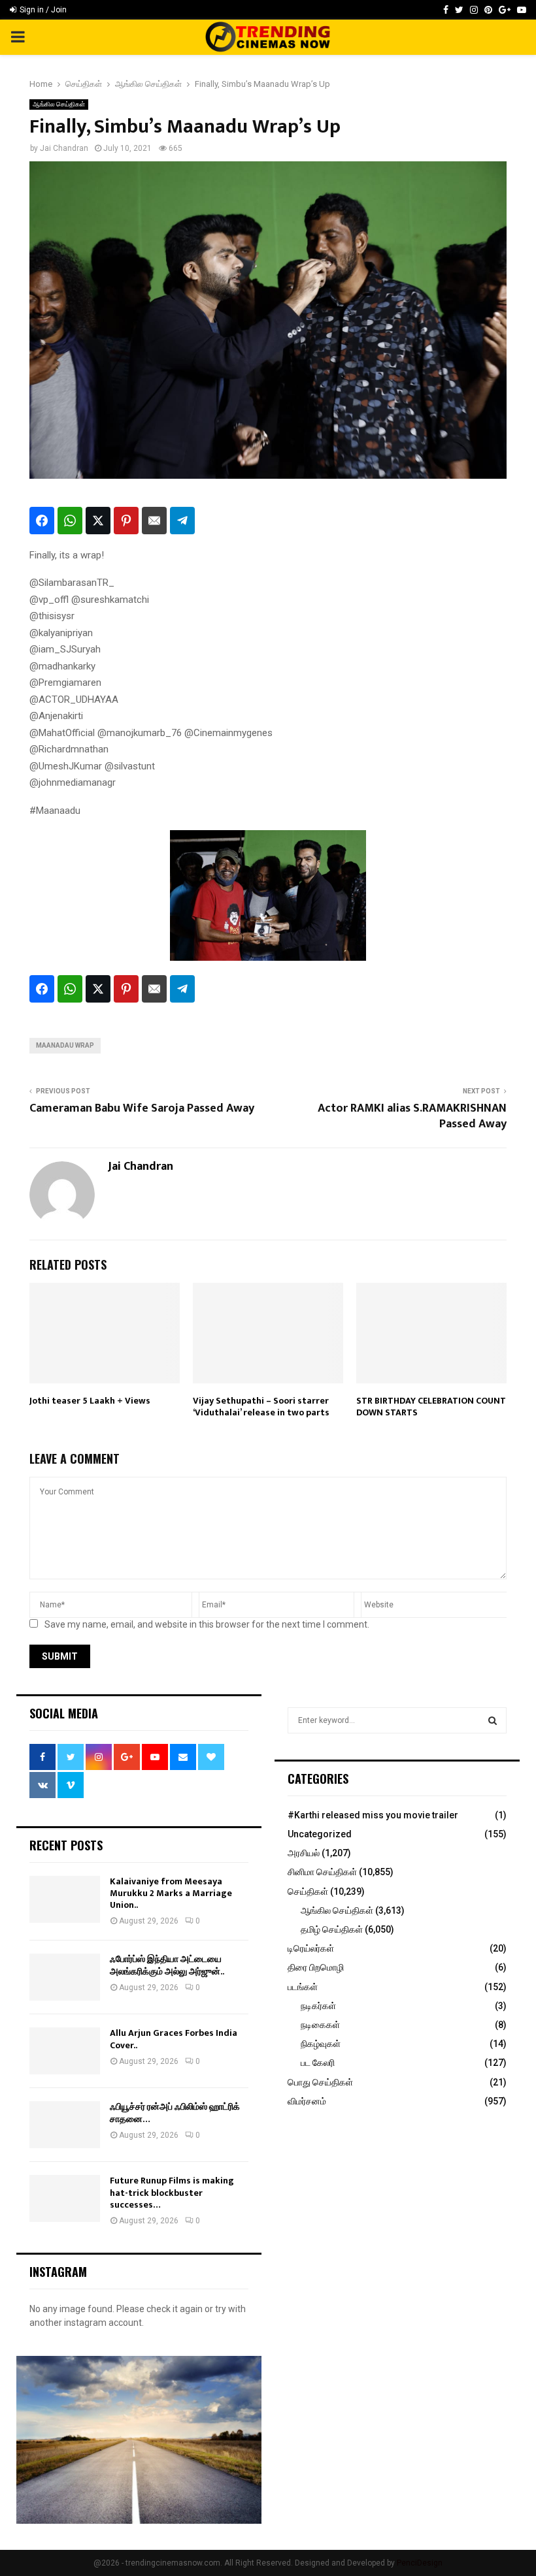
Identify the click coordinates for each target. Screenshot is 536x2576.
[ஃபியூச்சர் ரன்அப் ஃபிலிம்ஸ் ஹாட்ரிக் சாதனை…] (65, 2125)
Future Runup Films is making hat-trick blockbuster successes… (172, 2192)
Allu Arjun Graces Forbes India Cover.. (174, 2039)
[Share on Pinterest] (126, 521)
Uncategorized (320, 1834)
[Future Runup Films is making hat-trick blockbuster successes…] (65, 2198)
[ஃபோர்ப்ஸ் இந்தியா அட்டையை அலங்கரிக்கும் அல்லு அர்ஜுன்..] (65, 1977)
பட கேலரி (318, 2063)
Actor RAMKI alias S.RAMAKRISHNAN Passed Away (412, 1116)
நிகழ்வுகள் (321, 2044)
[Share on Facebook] (42, 521)
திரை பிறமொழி (316, 1967)
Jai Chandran (64, 148)
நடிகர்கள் (318, 2006)
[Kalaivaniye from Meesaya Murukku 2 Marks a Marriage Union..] (65, 1899)
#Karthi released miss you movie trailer (373, 1815)
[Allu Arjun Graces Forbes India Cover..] (65, 2051)
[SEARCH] (493, 1720)
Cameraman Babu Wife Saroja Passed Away (142, 1108)
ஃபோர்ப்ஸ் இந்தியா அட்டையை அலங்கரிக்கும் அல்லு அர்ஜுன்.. (167, 1965)
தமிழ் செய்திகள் (332, 1929)
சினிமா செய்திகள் (322, 1872)
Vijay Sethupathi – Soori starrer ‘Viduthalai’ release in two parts (261, 1407)
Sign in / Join (42, 10)
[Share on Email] (154, 521)
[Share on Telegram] (182, 521)
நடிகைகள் (320, 2025)
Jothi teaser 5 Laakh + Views (90, 1401)
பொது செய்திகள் (320, 2082)
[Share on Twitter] (98, 521)
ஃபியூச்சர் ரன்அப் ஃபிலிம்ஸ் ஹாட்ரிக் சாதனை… (175, 2113)
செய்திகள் (308, 1892)
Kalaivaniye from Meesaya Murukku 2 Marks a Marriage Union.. (171, 1893)
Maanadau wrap (65, 1045)
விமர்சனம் (307, 2101)
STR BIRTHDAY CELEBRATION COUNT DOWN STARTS (431, 1407)
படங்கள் (303, 1987)
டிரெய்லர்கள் (311, 1948)
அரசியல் (304, 1853)
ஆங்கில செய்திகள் (59, 104)
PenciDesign (420, 2563)
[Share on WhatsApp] (70, 521)
